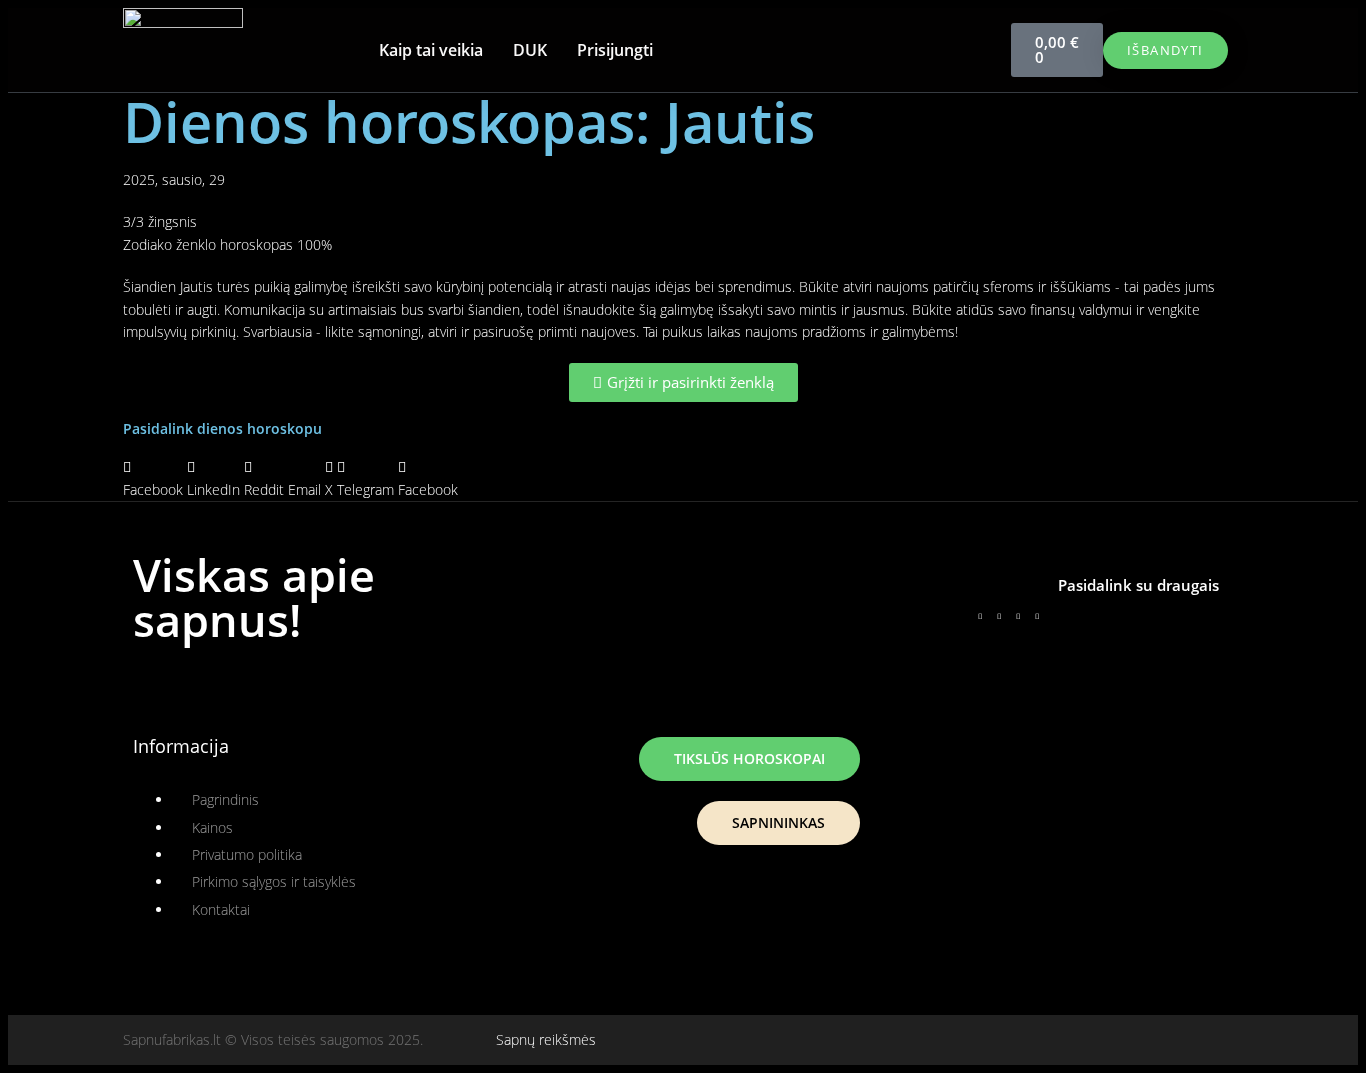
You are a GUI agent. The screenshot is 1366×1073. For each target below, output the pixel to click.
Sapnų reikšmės (546, 1039)
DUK (530, 50)
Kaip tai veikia (431, 50)
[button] (153, 478)
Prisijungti (615, 50)
